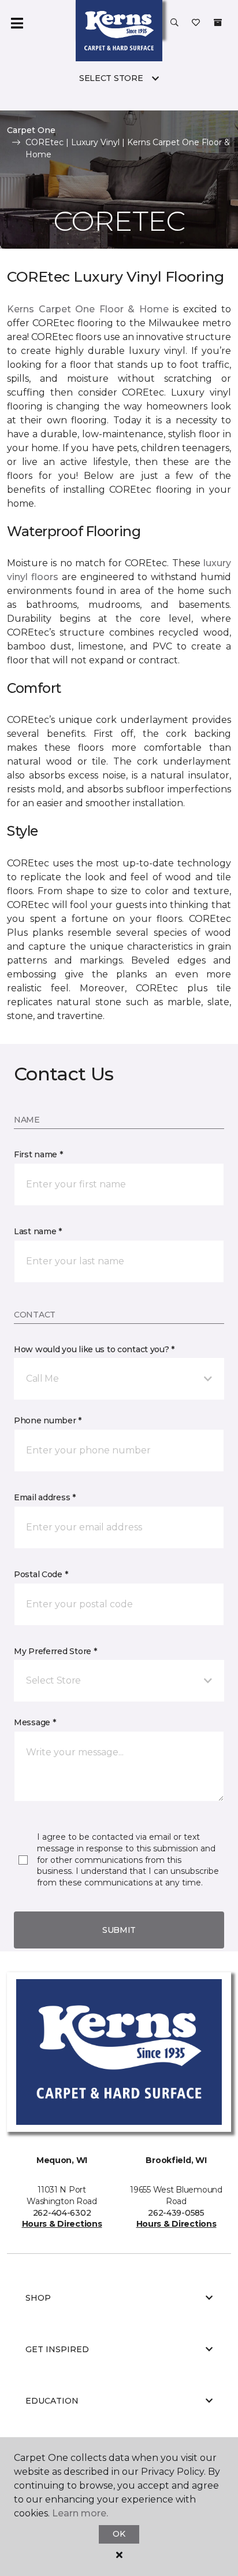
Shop (38, 2298)
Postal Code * (41, 1574)
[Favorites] (196, 23)
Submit (119, 1930)
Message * (35, 1722)
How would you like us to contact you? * (94, 1349)
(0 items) (218, 23)
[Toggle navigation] (17, 23)
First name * (38, 1154)
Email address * (45, 1497)
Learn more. (80, 2513)
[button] (174, 23)
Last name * (38, 1231)
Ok (119, 2534)
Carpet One (31, 130)
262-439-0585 (176, 2213)
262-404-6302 (62, 2213)
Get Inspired (57, 2349)
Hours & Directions (62, 2224)
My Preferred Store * (55, 1651)
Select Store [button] (111, 78)
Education (52, 2401)
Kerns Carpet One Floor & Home (88, 309)
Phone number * (48, 1420)
